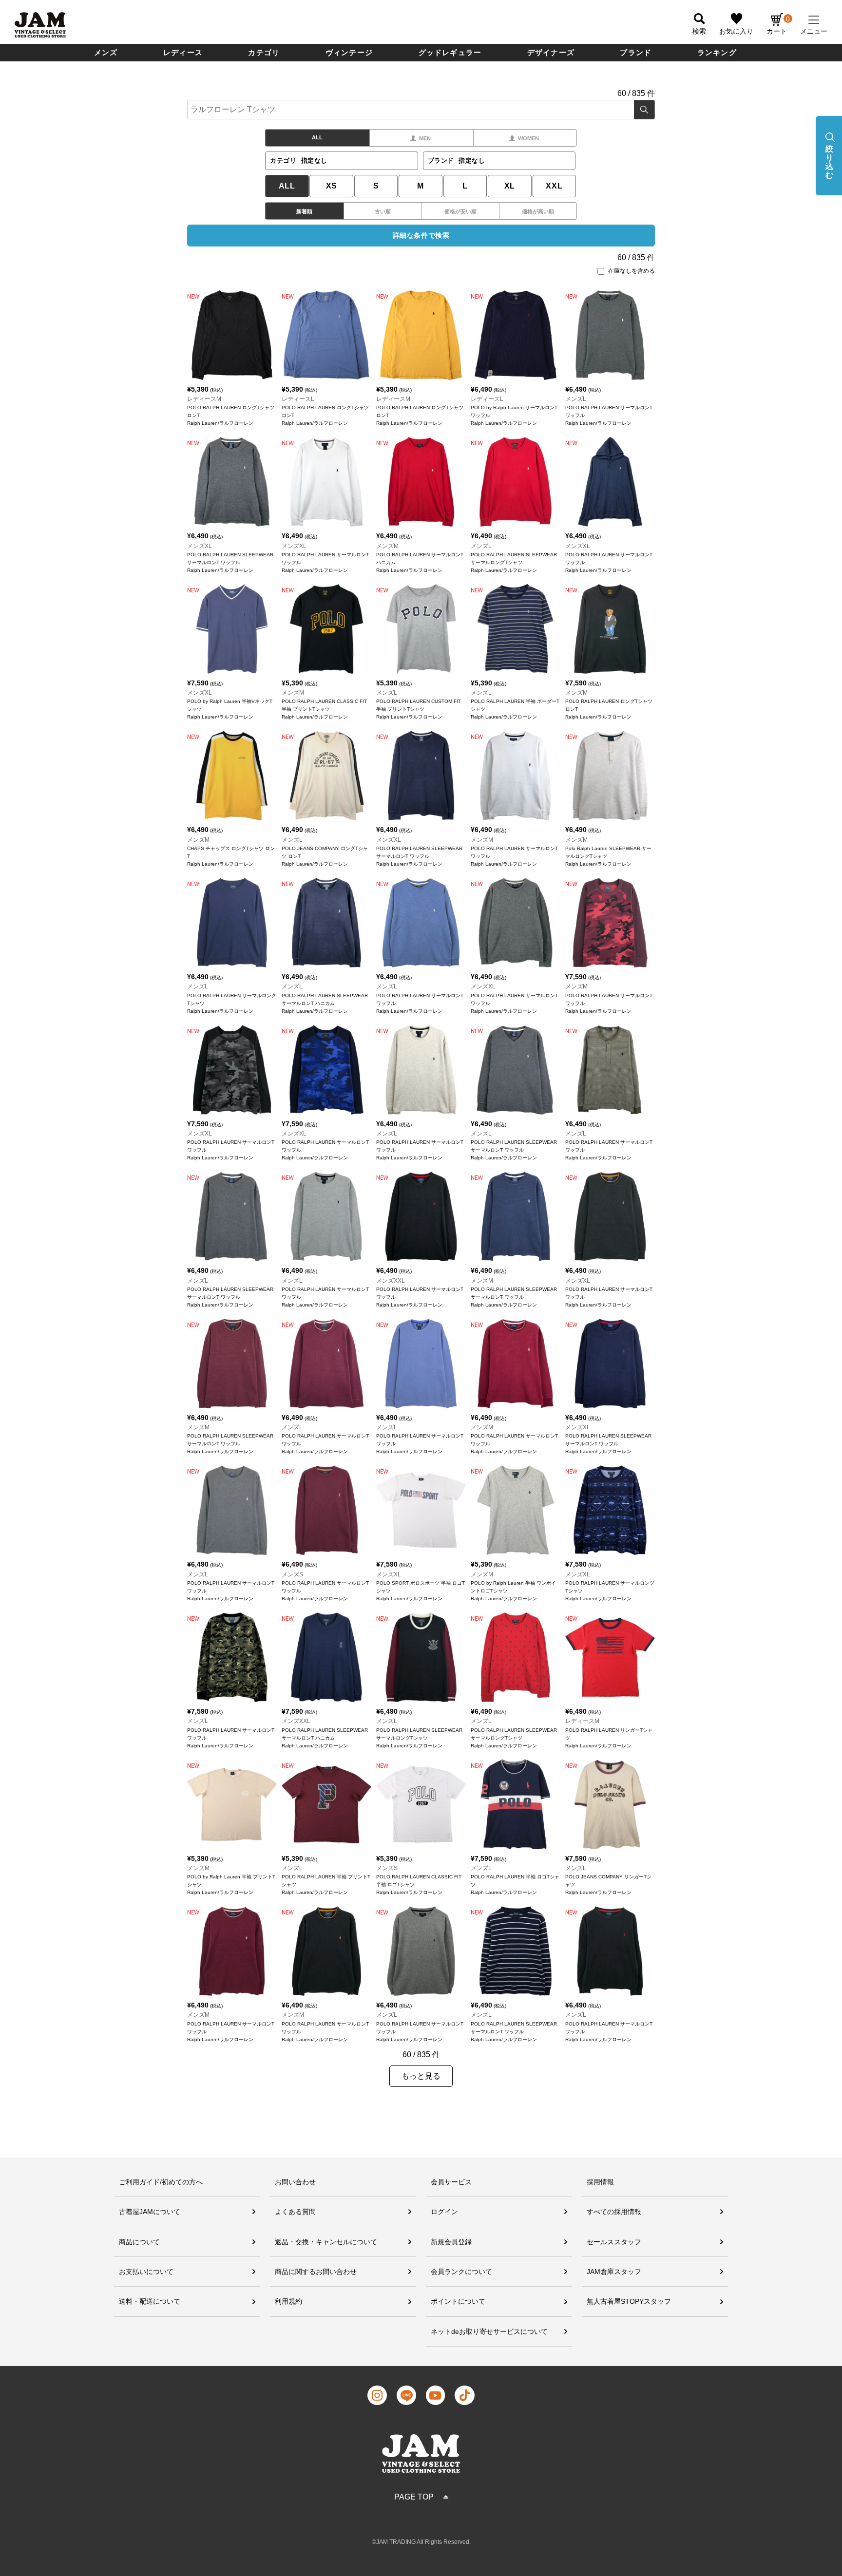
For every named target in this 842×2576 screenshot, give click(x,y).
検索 (644, 110)
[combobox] (421, 110)
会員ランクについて (461, 2272)
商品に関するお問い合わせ (316, 2272)
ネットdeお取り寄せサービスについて (489, 2331)
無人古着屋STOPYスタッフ (629, 2301)
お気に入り (736, 31)
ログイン (444, 2212)
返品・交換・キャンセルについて (326, 2242)
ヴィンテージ (349, 52)
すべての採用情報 (614, 2212)
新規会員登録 (451, 2242)
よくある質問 (295, 2212)
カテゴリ (264, 52)
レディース (183, 52)
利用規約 (288, 2301)
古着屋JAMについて (150, 2212)
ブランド (636, 52)
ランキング (717, 52)
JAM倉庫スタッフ (614, 2272)
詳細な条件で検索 (421, 235)
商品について (139, 2242)
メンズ (106, 52)
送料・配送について (150, 2301)
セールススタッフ (614, 2242)
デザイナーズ (551, 52)
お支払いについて (146, 2272)
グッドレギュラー (450, 52)
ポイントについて (458, 2301)
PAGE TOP (414, 2497)
